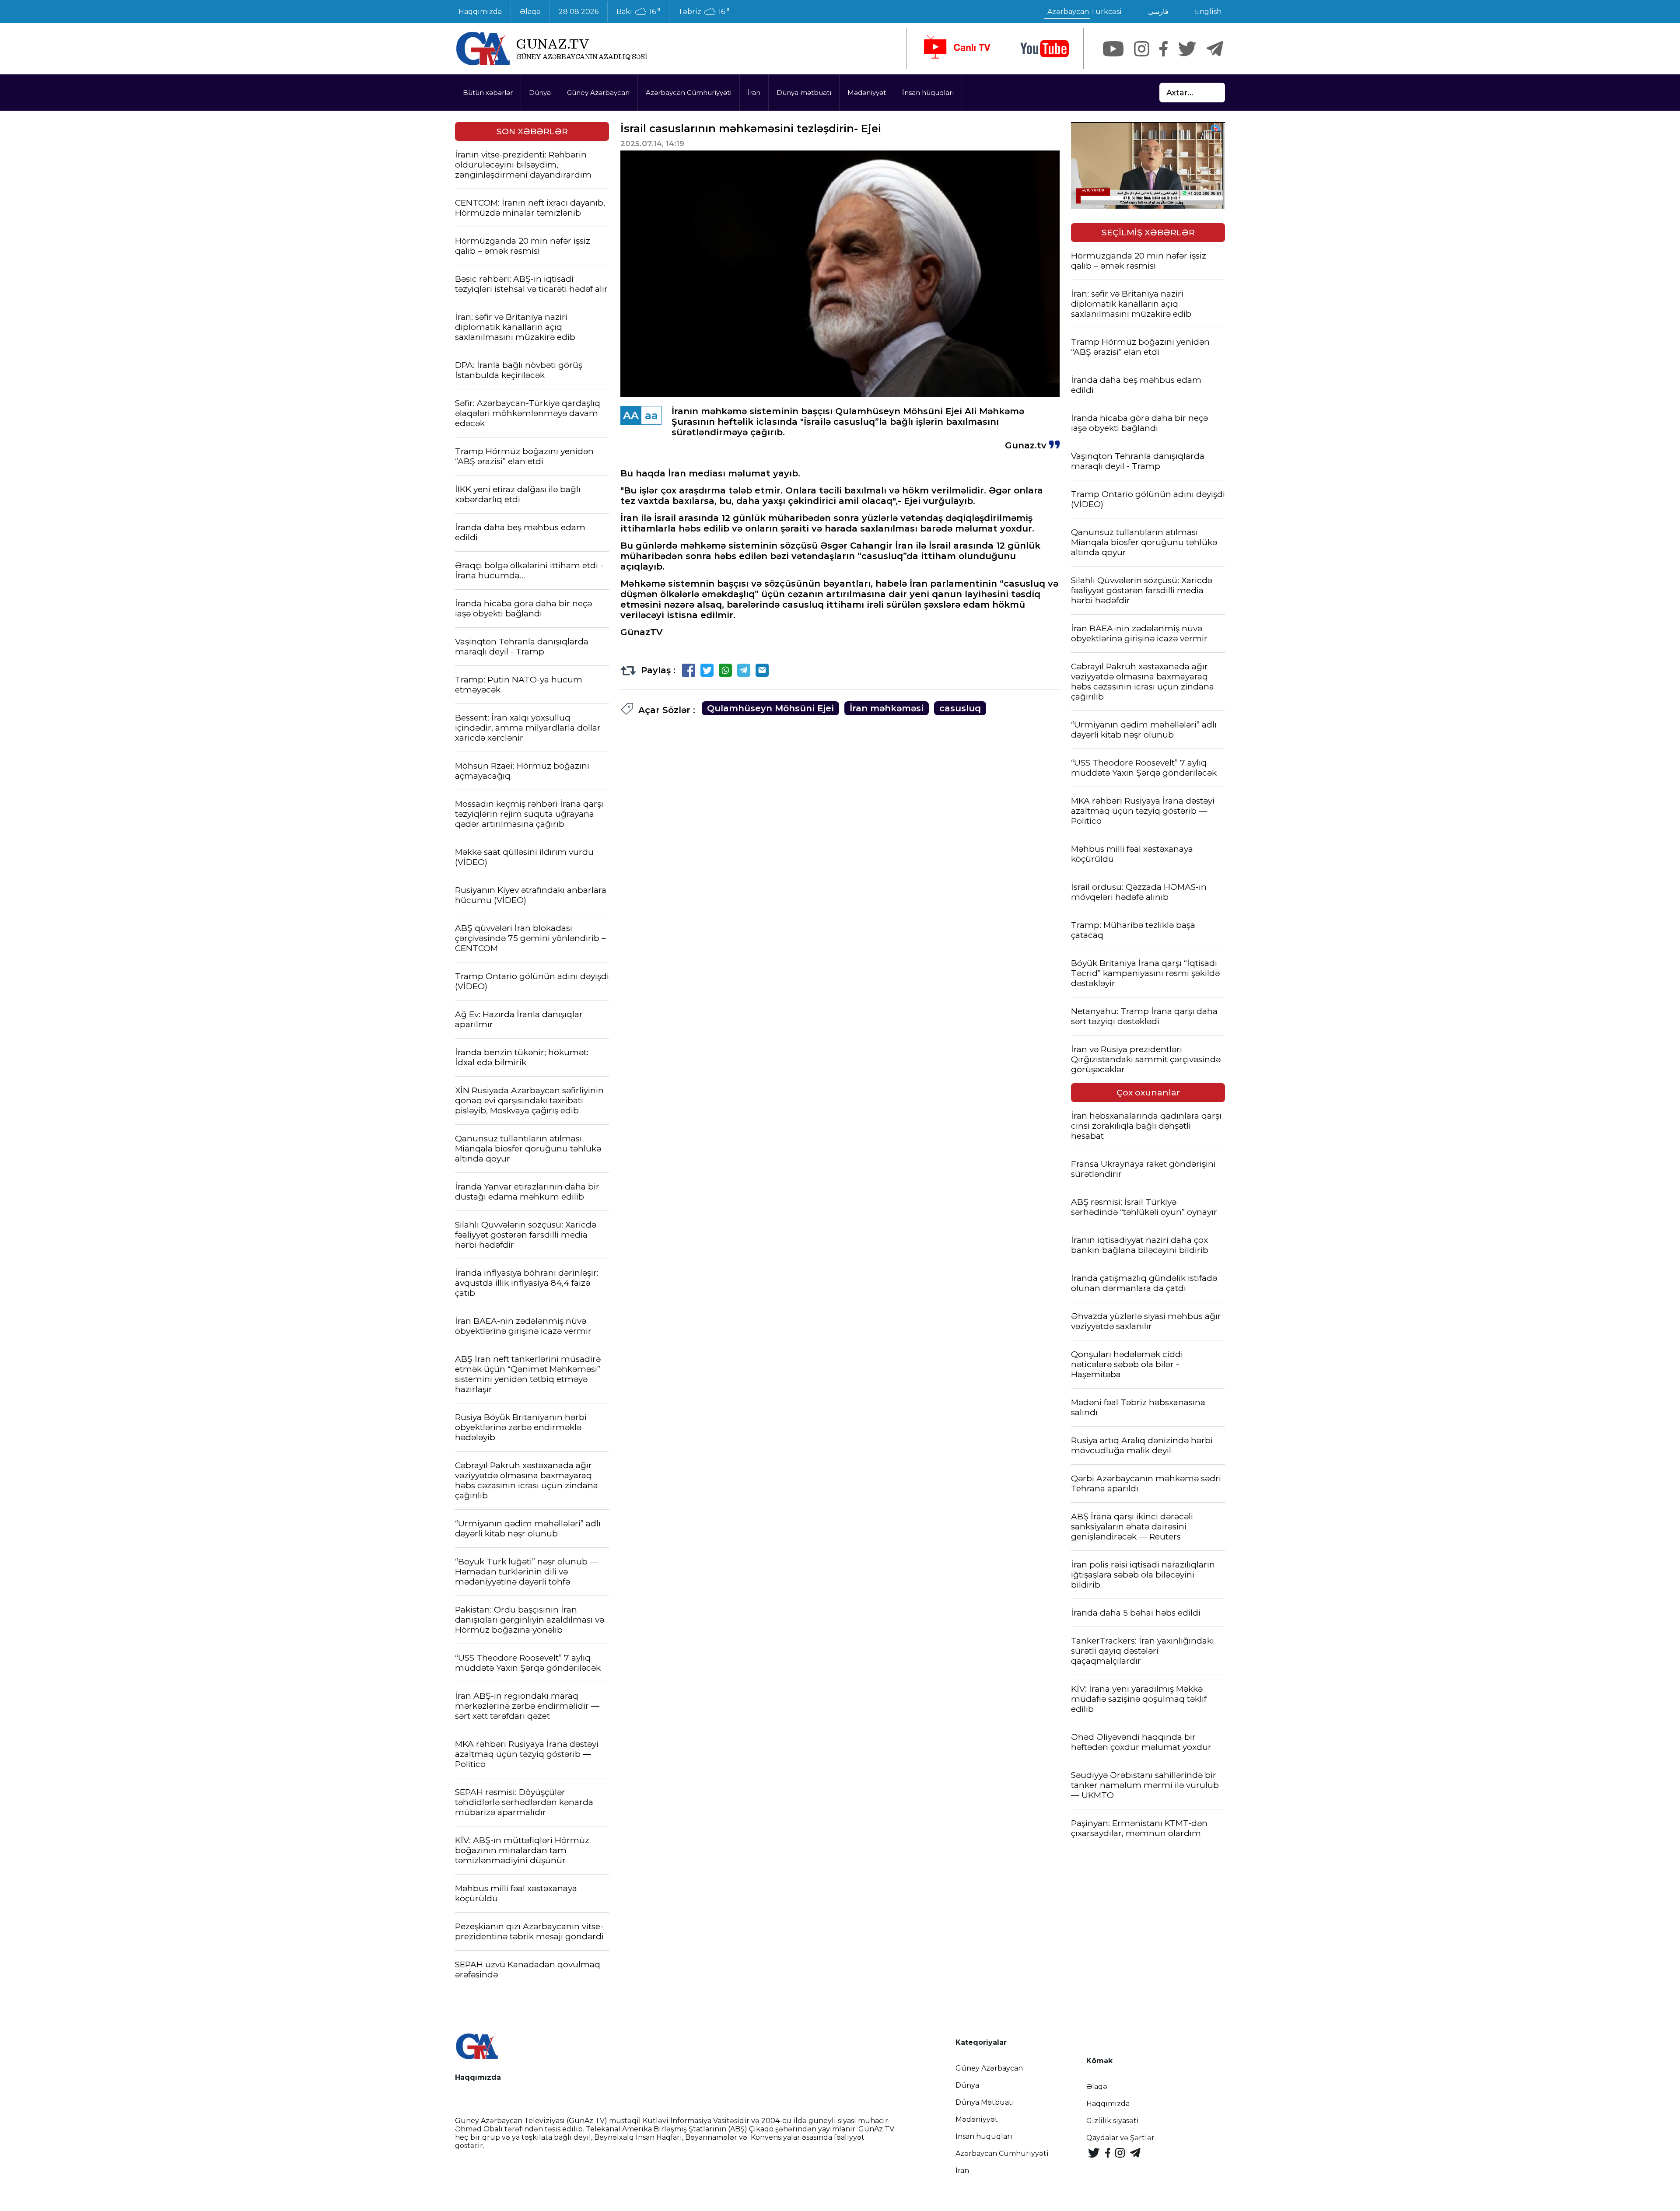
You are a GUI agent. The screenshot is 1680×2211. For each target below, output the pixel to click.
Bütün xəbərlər (488, 93)
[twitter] (1187, 49)
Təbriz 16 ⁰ (704, 12)
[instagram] (1142, 49)
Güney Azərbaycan (598, 93)
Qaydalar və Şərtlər (1120, 2138)
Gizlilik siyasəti (1113, 2121)
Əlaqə (530, 12)
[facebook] (1164, 49)
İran (754, 93)
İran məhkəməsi (887, 708)
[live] (956, 49)
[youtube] (1045, 49)
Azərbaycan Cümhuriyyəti (689, 93)
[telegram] (1215, 49)
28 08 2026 (579, 12)
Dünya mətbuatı (804, 93)
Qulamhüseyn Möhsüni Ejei (770, 708)
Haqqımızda (480, 12)
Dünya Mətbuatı (985, 2102)
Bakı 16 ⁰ (638, 12)
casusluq (960, 708)
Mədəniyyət (867, 93)
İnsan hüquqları (928, 93)
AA (631, 415)
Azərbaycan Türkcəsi (1085, 12)
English (1208, 12)
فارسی (1158, 12)
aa (651, 415)
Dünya (540, 93)
